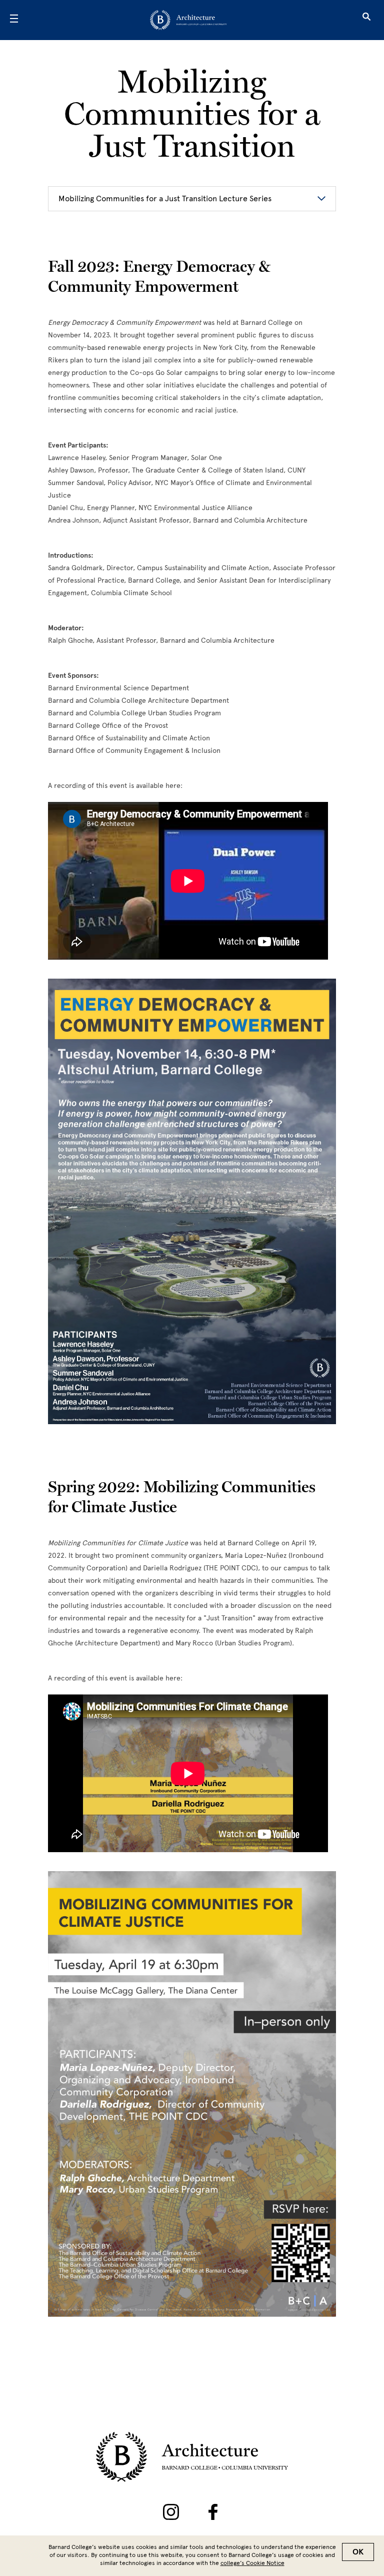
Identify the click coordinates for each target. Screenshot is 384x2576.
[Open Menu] (14, 20)
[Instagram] (171, 2512)
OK (358, 2552)
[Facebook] (213, 2512)
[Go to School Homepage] (188, 20)
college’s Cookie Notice (252, 2563)
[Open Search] (366, 20)
